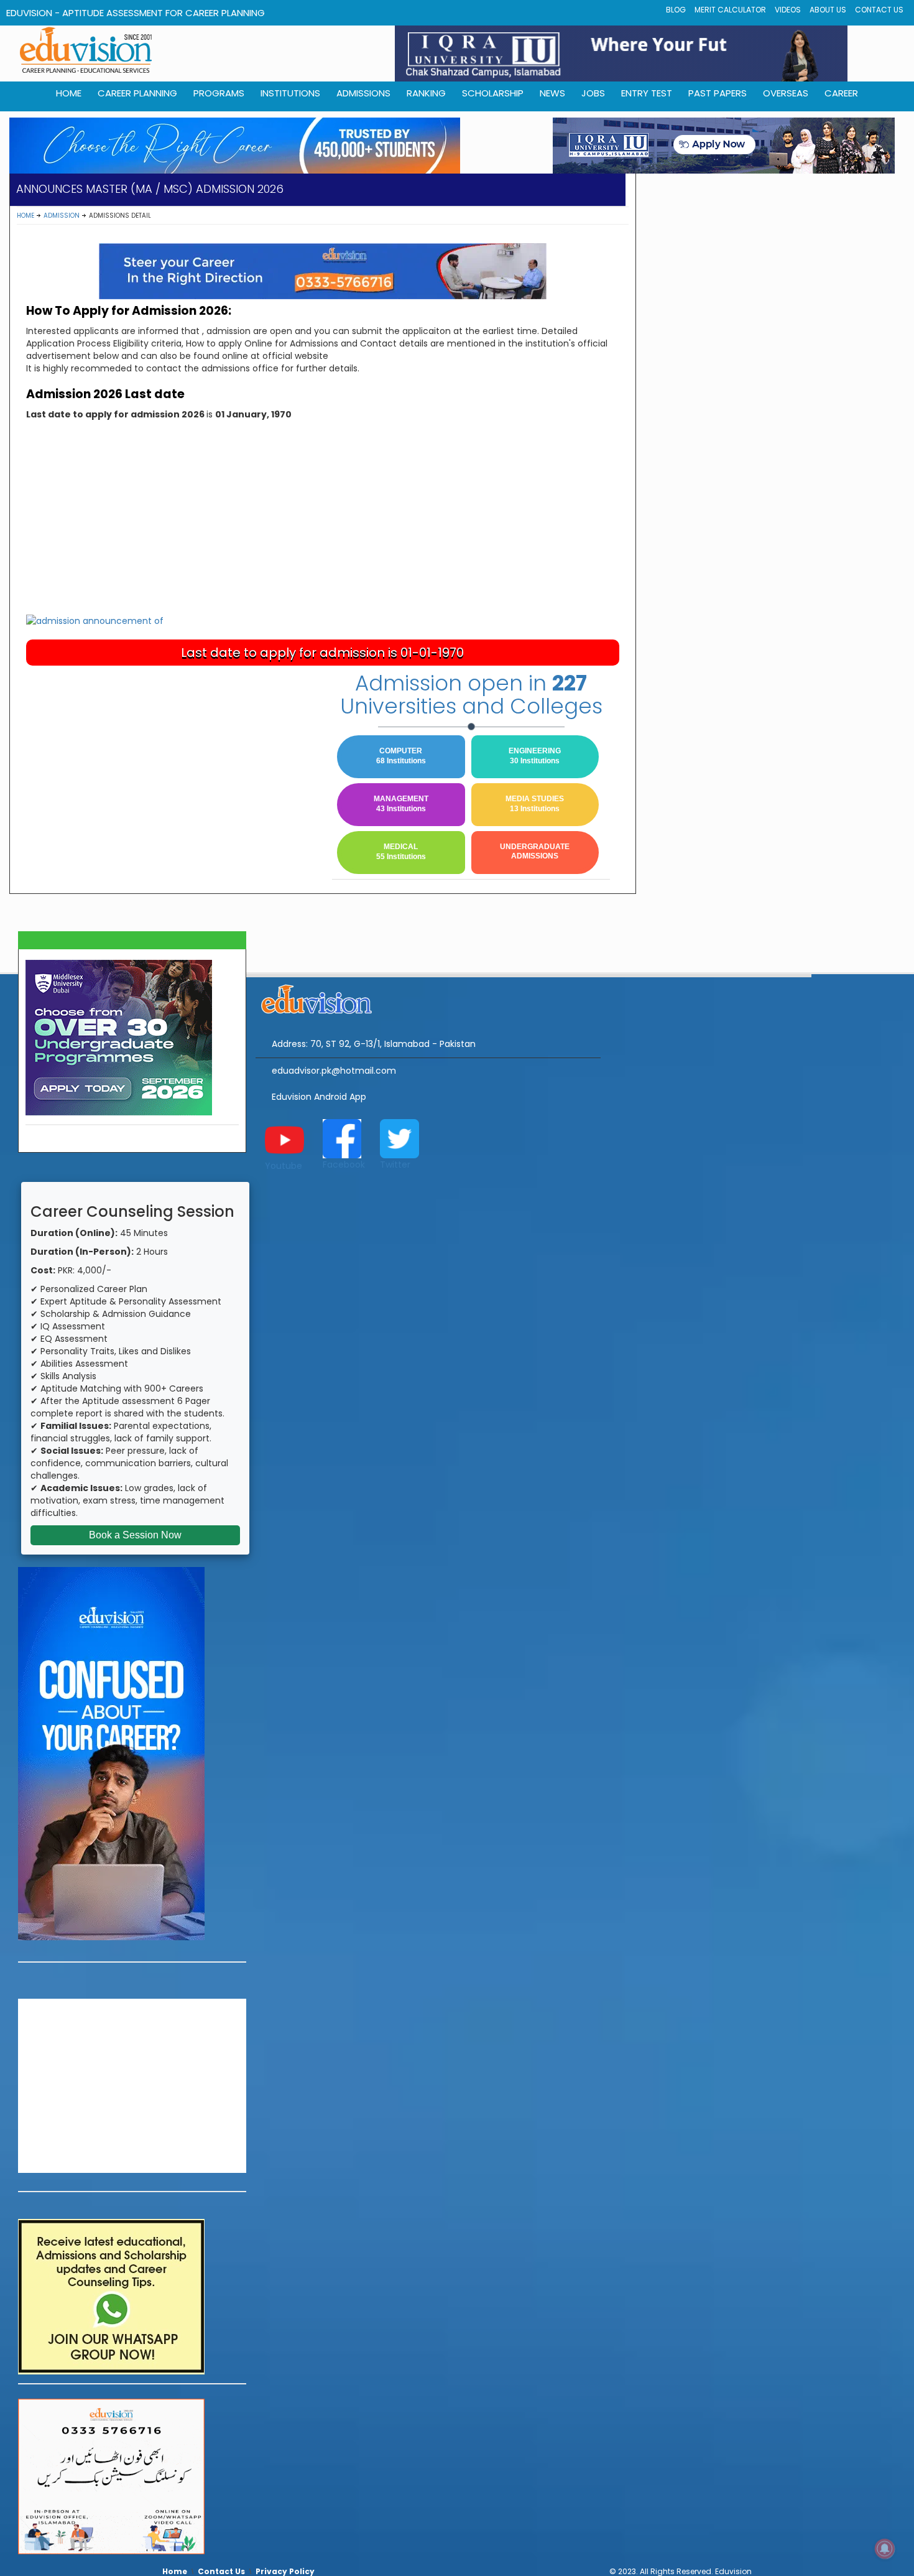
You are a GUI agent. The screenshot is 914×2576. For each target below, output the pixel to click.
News (552, 93)
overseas (786, 93)
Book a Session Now (135, 1535)
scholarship (493, 93)
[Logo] (428, 997)
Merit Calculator (730, 10)
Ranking (426, 93)
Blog (676, 10)
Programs (219, 93)
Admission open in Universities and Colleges (471, 695)
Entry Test (647, 93)
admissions (363, 93)
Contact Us (879, 10)
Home (25, 216)
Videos (788, 10)
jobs (593, 93)
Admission (62, 216)
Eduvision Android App (319, 1097)
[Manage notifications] (885, 2549)
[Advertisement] (323, 520)
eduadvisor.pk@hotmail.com (334, 1071)
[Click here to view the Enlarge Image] (95, 620)
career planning (137, 93)
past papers (718, 93)
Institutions (290, 93)
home (69, 93)
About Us (828, 10)
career (841, 93)
